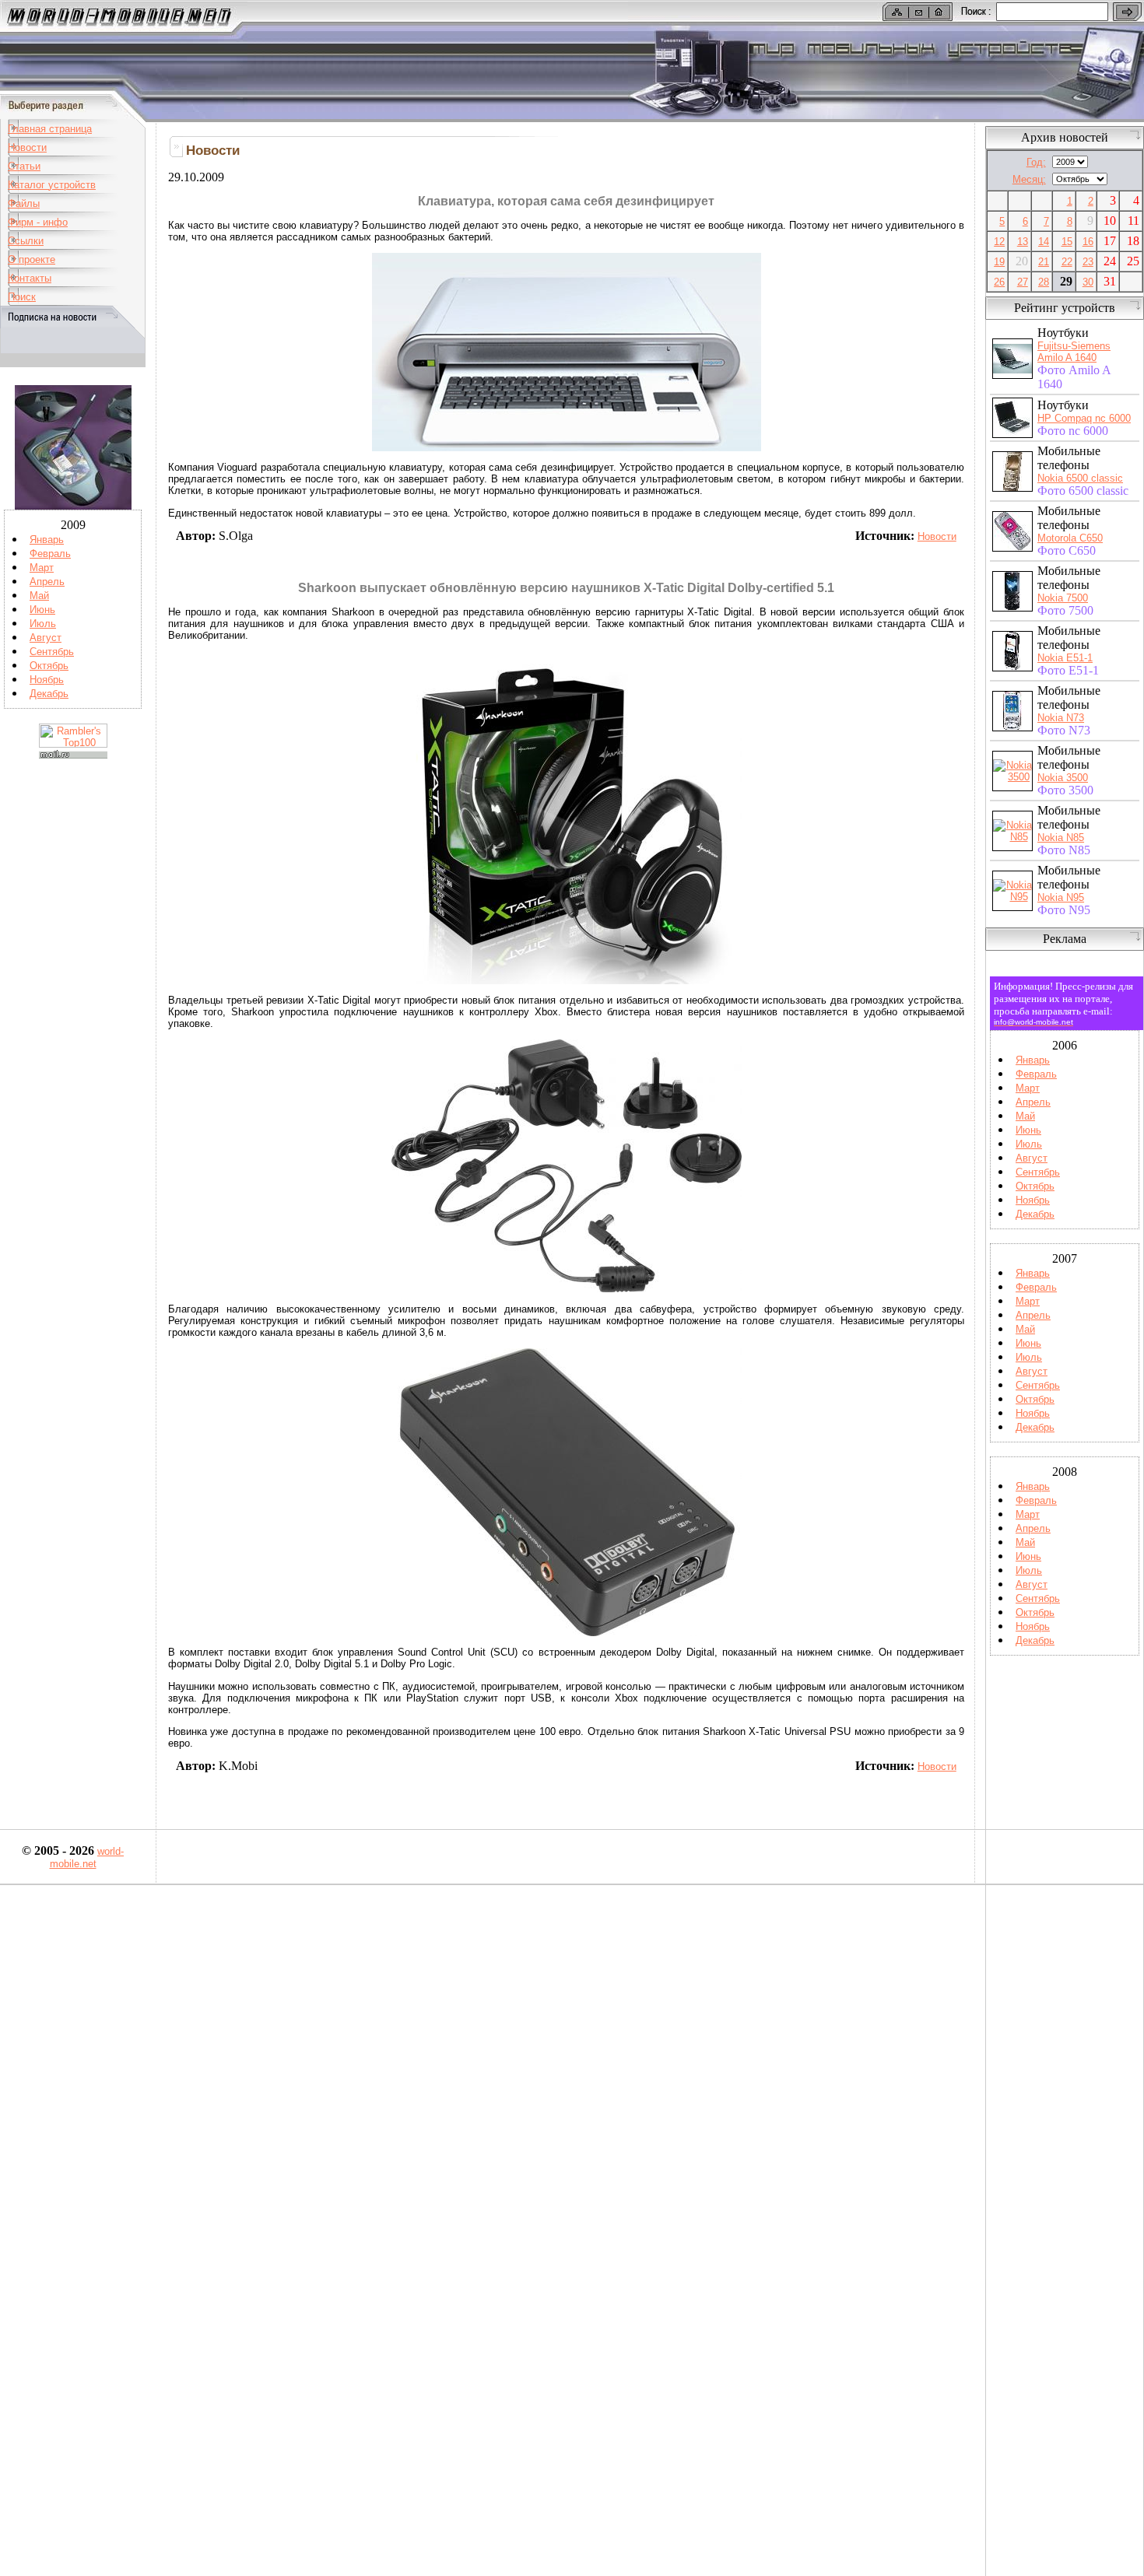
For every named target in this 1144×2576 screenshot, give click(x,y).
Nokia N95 (1061, 897)
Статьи (24, 166)
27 (1023, 282)
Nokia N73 (1061, 718)
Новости (27, 147)
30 (1088, 282)
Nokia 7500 (1063, 598)
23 (1088, 262)
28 (1044, 282)
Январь (47, 540)
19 (999, 262)
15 (1067, 242)
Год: (1036, 162)
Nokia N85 (1061, 838)
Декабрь (49, 694)
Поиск (22, 297)
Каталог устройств (52, 185)
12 (999, 242)
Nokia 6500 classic (1080, 478)
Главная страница (50, 129)
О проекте (32, 259)
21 (1044, 262)
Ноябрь (47, 680)
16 (1088, 242)
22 (1067, 262)
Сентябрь (52, 652)
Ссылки (26, 241)
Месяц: (1029, 179)
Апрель (47, 582)
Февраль (50, 554)
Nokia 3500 (1063, 778)
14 (1044, 242)
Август (46, 638)
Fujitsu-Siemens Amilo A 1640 (1074, 352)
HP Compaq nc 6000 (1084, 418)
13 (1023, 242)
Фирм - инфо (38, 222)
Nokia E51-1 (1065, 658)
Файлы (24, 203)
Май (39, 596)
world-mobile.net (87, 1858)
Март (42, 568)
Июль (43, 624)
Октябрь (49, 666)
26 (999, 282)
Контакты (30, 278)
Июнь (42, 610)
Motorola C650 (1070, 538)
